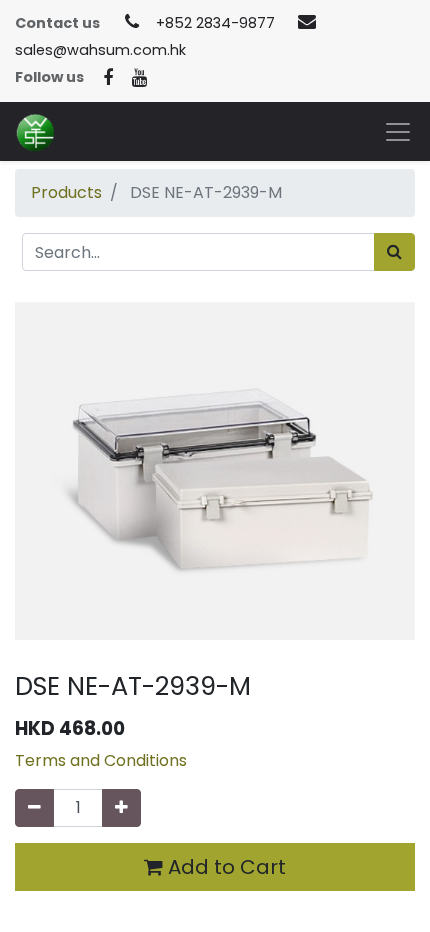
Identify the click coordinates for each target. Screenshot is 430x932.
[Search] (394, 252)
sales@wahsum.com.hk (100, 50)
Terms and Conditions (101, 760)
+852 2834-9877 (215, 23)
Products (66, 192)
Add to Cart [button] (224, 867)
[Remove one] (34, 808)
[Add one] (121, 808)
